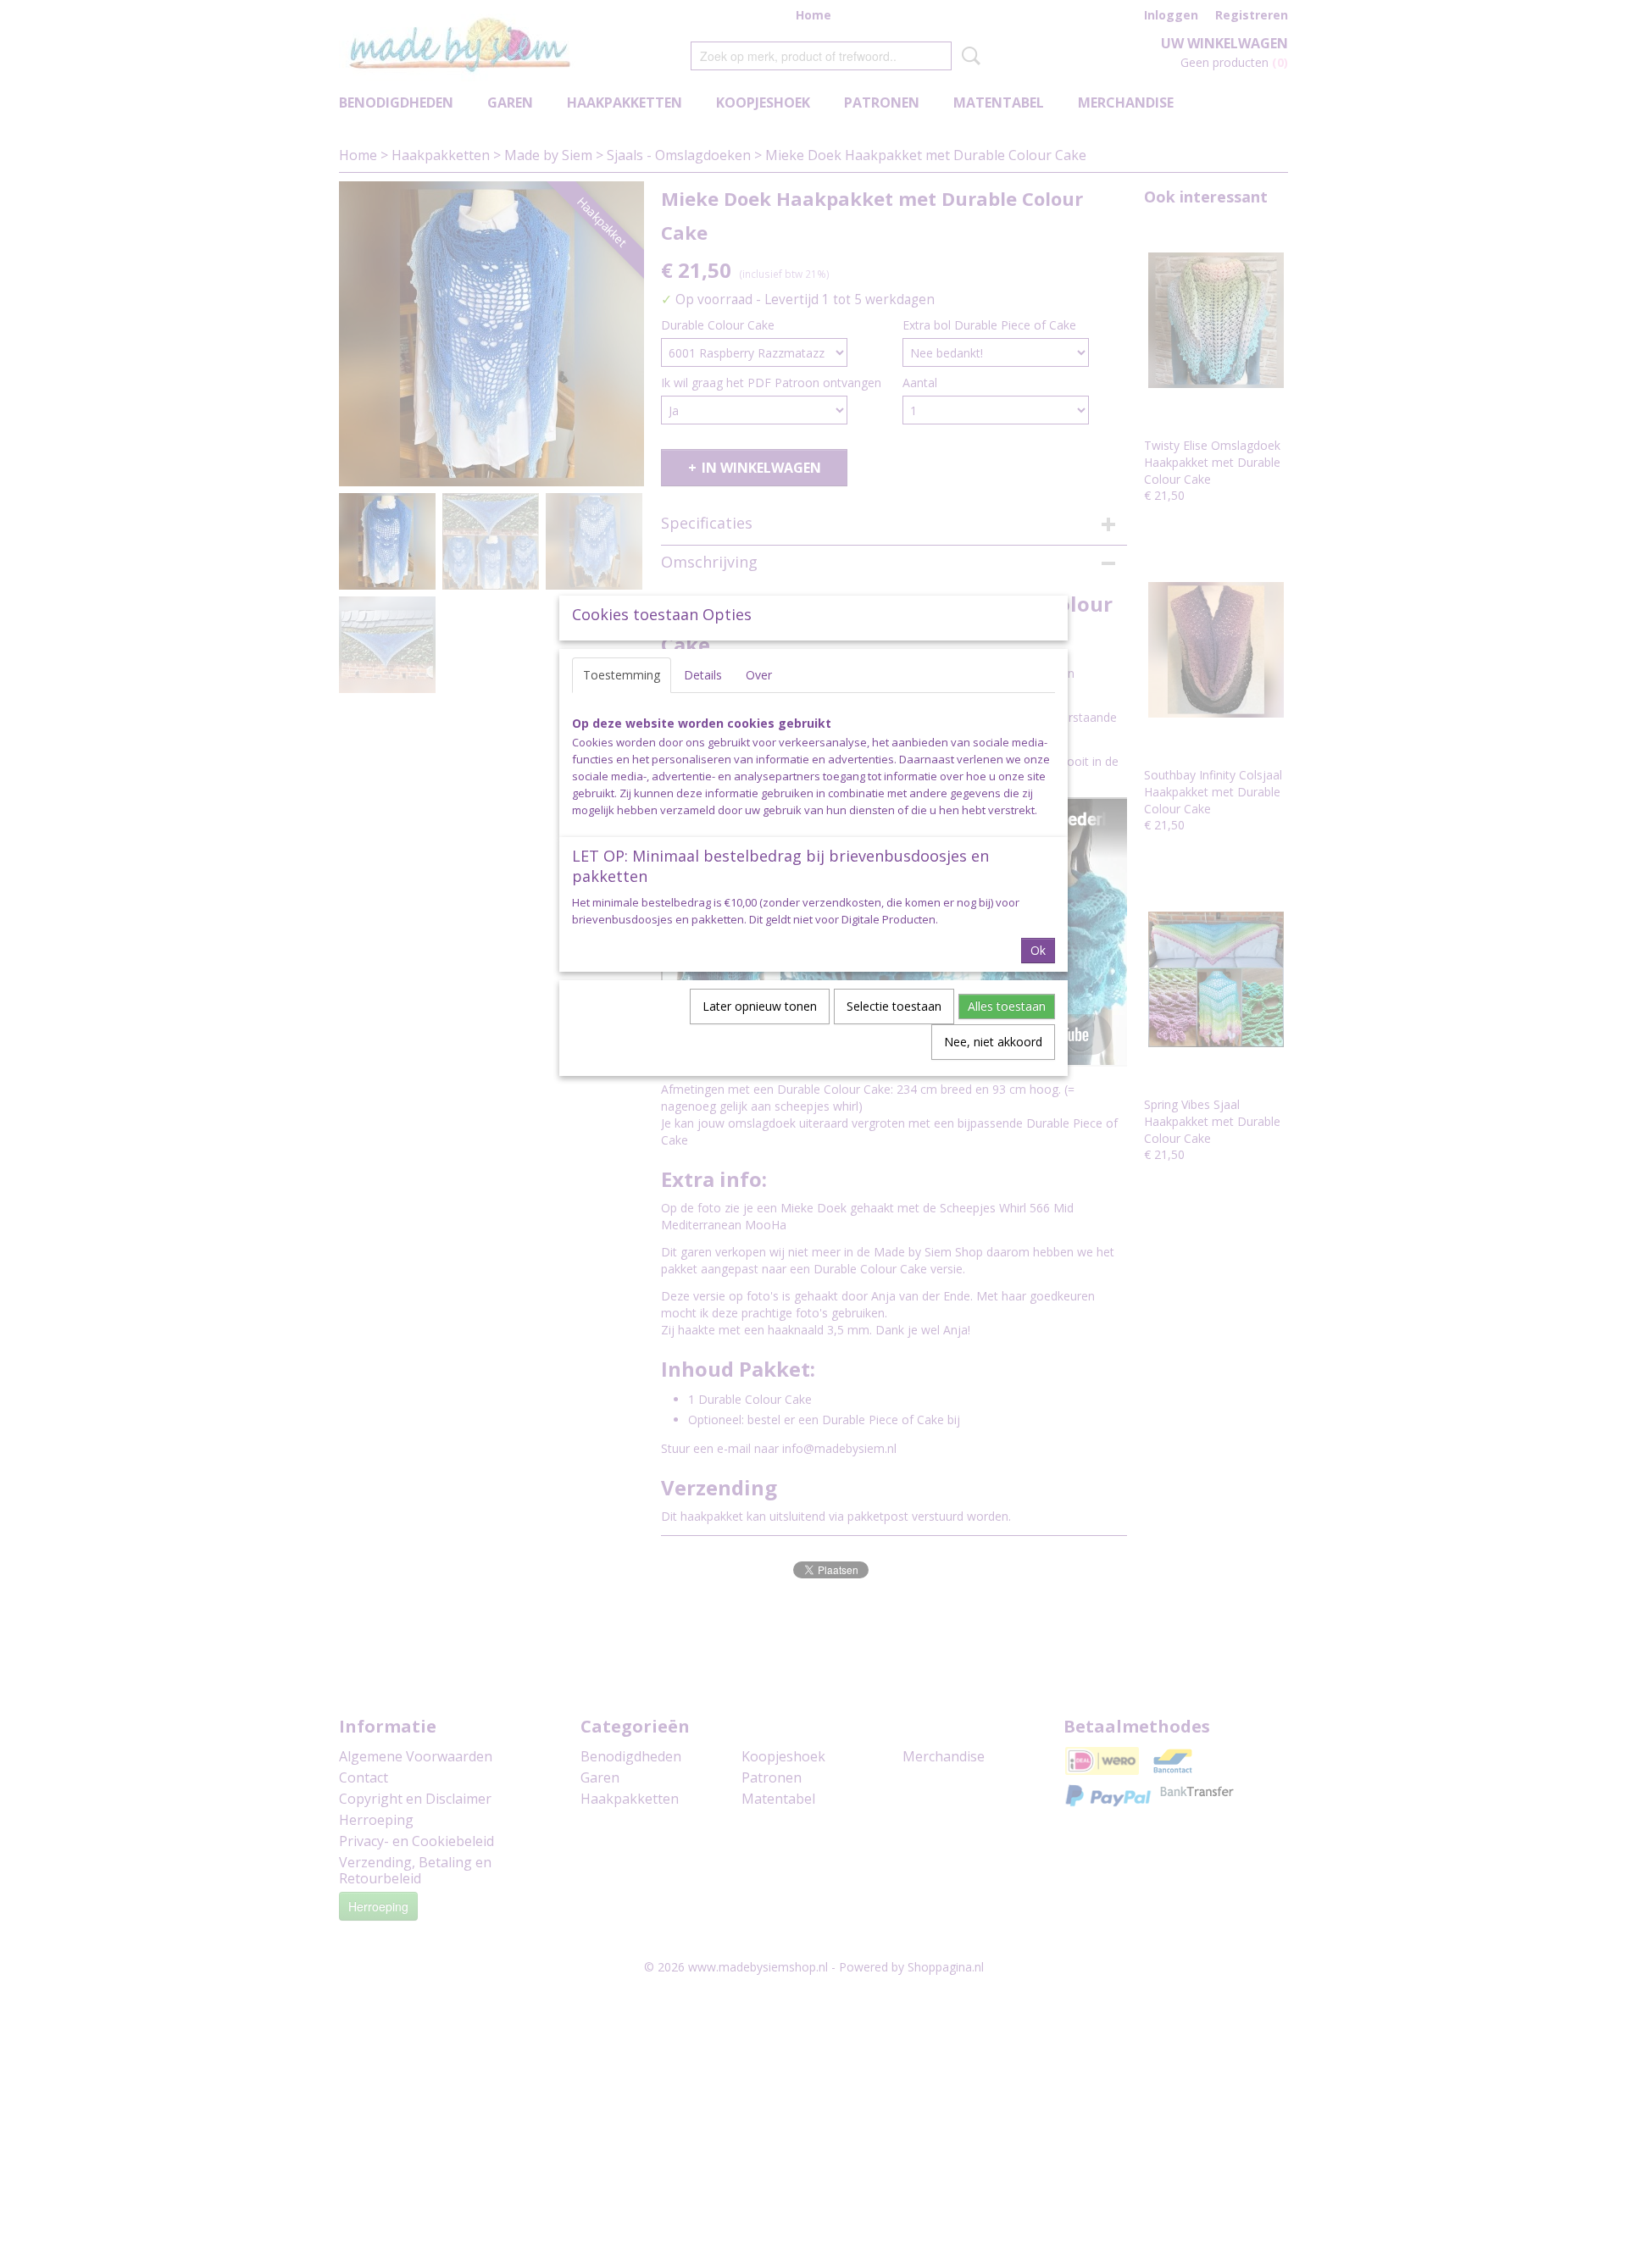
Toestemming (622, 675)
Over (759, 675)
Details (703, 675)
